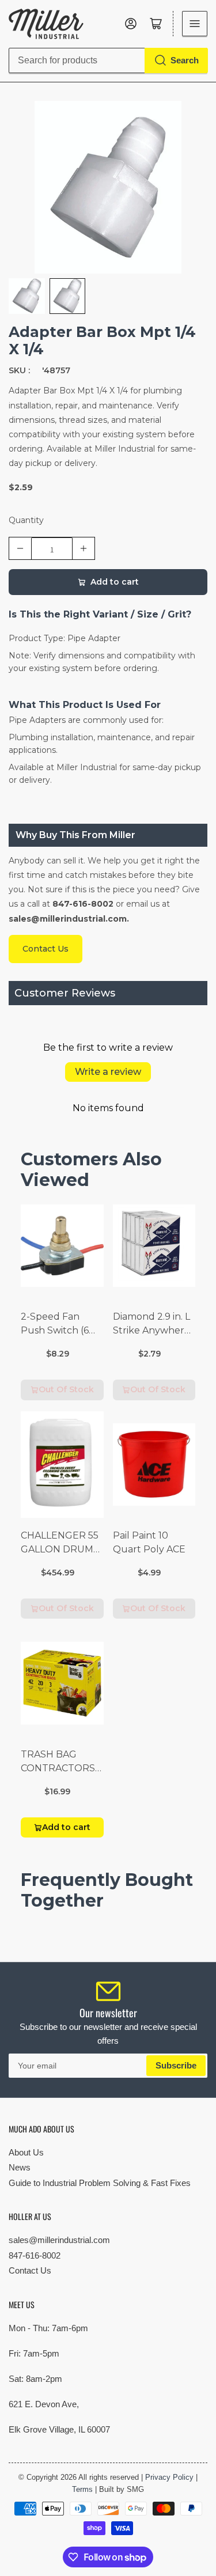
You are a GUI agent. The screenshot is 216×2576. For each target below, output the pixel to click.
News (20, 2167)
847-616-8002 (35, 2255)
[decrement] (20, 548)
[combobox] (108, 60)
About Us (26, 2152)
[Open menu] (195, 24)
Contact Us (30, 2270)
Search (185, 60)
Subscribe (176, 2065)
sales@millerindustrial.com (59, 2240)
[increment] (84, 548)
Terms (82, 2489)
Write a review (108, 1072)
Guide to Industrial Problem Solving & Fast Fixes (100, 2183)
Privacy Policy (169, 2477)
